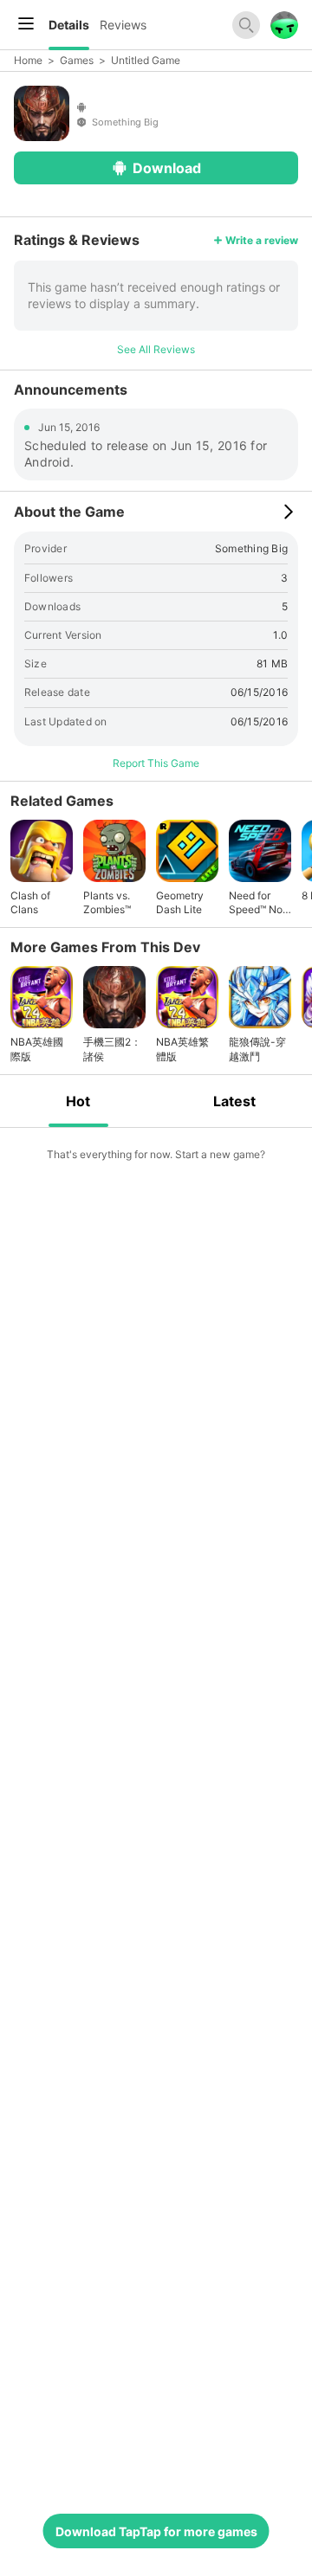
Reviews (123, 25)
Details (69, 25)
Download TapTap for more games (156, 2531)
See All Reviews (156, 349)
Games (77, 60)
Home (28, 60)
